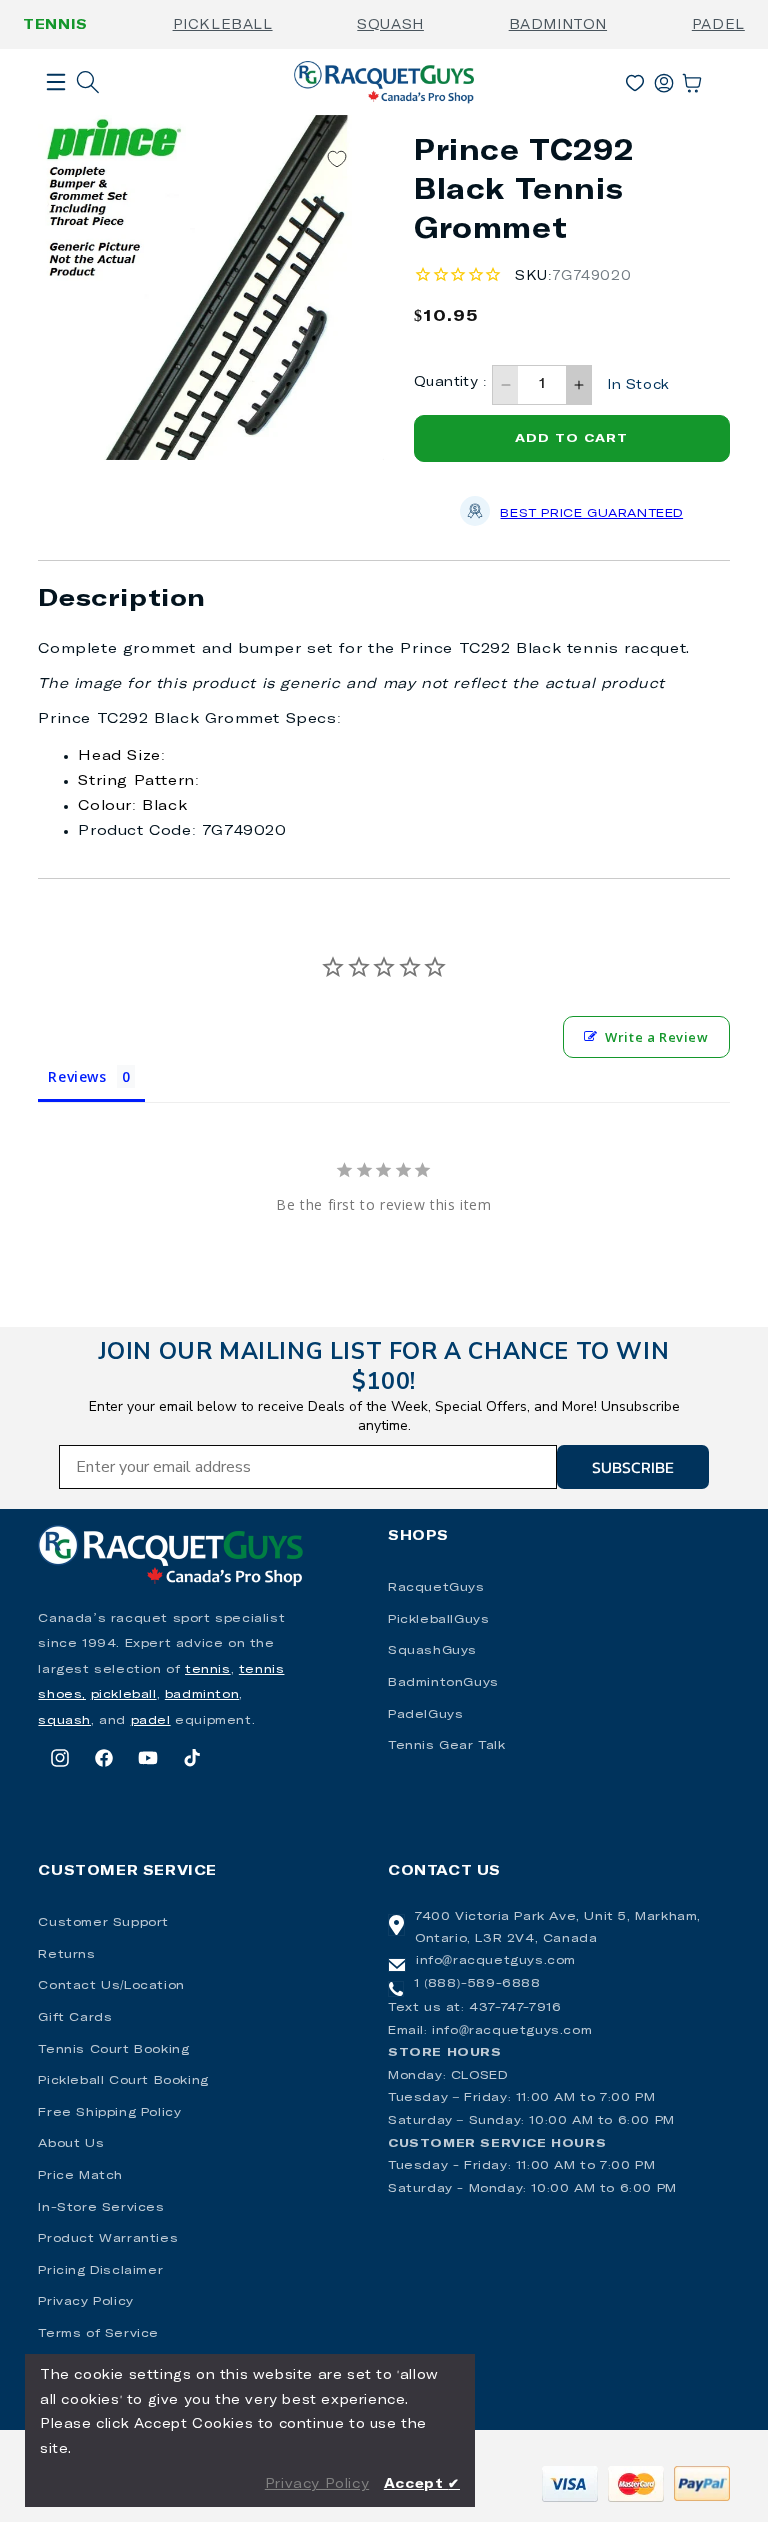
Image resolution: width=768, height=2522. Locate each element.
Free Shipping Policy (109, 2113)
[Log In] (664, 79)
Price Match (80, 2176)
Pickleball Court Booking (123, 2081)
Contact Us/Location (111, 1986)
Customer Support (103, 1923)
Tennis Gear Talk (447, 1746)
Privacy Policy (85, 2302)
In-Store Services (101, 2208)
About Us (71, 2144)
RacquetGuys (436, 1588)
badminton (202, 1695)
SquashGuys (432, 1651)
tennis (208, 1670)
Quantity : (450, 382)
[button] (56, 114)
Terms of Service (98, 2334)
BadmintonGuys (443, 1683)
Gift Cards (75, 2018)
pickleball (124, 1695)
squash (64, 1721)
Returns (66, 1955)
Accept (422, 2484)
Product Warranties (108, 2239)
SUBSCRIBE (633, 1467)
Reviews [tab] (77, 1076)
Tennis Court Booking (113, 2050)
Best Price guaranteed (591, 514)
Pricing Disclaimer (100, 2271)
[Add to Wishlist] (337, 159)
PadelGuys (425, 1715)
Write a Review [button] (656, 1037)
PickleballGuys (438, 1620)
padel (151, 1721)
